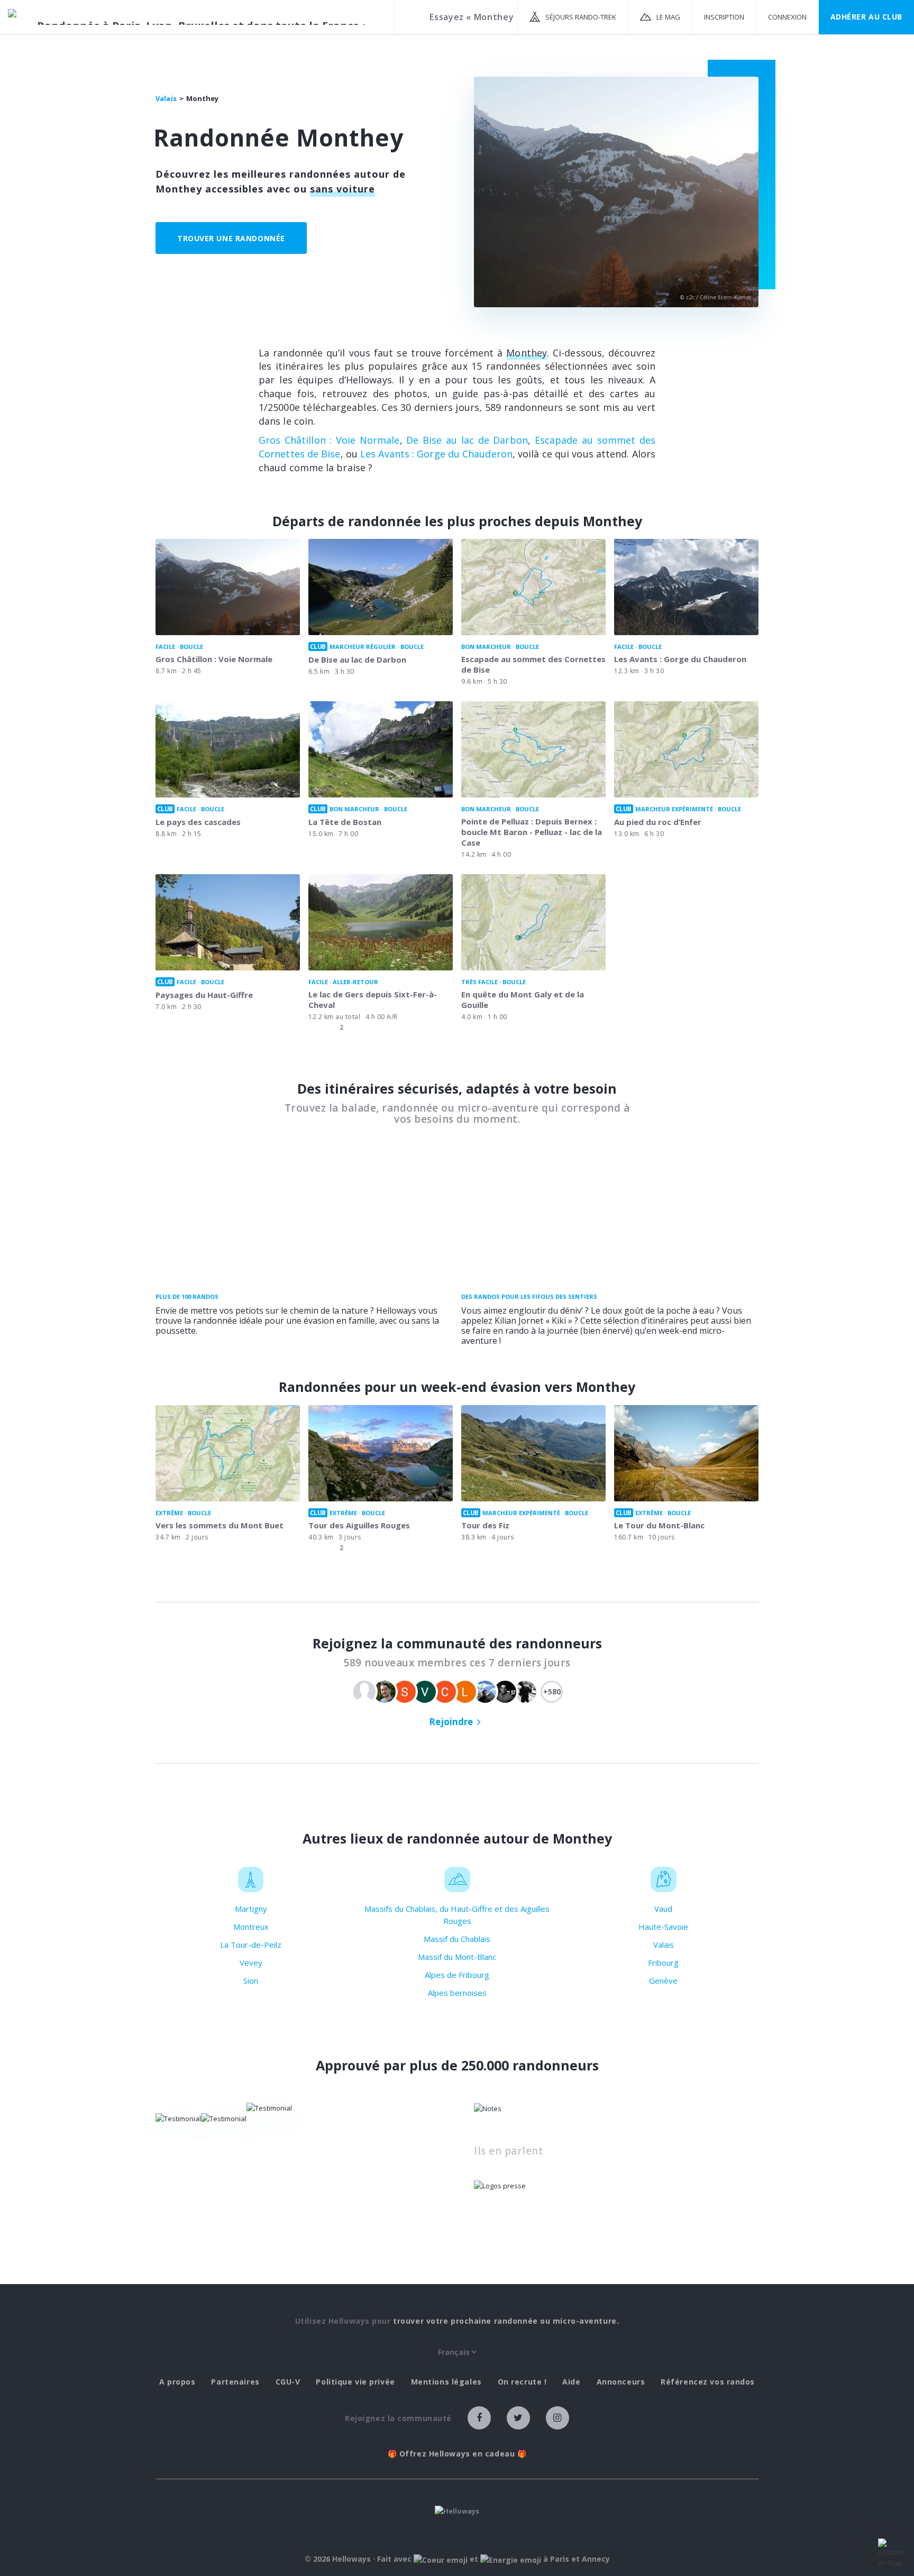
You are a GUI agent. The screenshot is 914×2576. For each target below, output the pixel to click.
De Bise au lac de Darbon (467, 440)
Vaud (663, 1909)
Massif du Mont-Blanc (457, 1957)
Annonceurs (621, 2382)
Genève (663, 1981)
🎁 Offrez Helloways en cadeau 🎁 (457, 2454)
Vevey (251, 1963)
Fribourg (663, 1963)
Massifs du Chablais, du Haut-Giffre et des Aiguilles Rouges (457, 1915)
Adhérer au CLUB (866, 17)
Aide (571, 2382)
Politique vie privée (355, 2382)
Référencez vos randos (708, 2382)
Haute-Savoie (663, 1927)
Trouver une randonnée (231, 238)
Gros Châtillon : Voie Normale (329, 440)
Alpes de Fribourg (457, 1975)
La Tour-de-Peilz (251, 1945)
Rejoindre (451, 1722)
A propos (177, 2382)
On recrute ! (522, 2382)
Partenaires (235, 2382)
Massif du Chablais (457, 1939)
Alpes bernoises (457, 1993)
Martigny (251, 1909)
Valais (664, 1945)
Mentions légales (446, 2382)
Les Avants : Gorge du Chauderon (436, 454)
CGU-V (288, 2382)
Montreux (251, 1927)
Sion (251, 1981)
